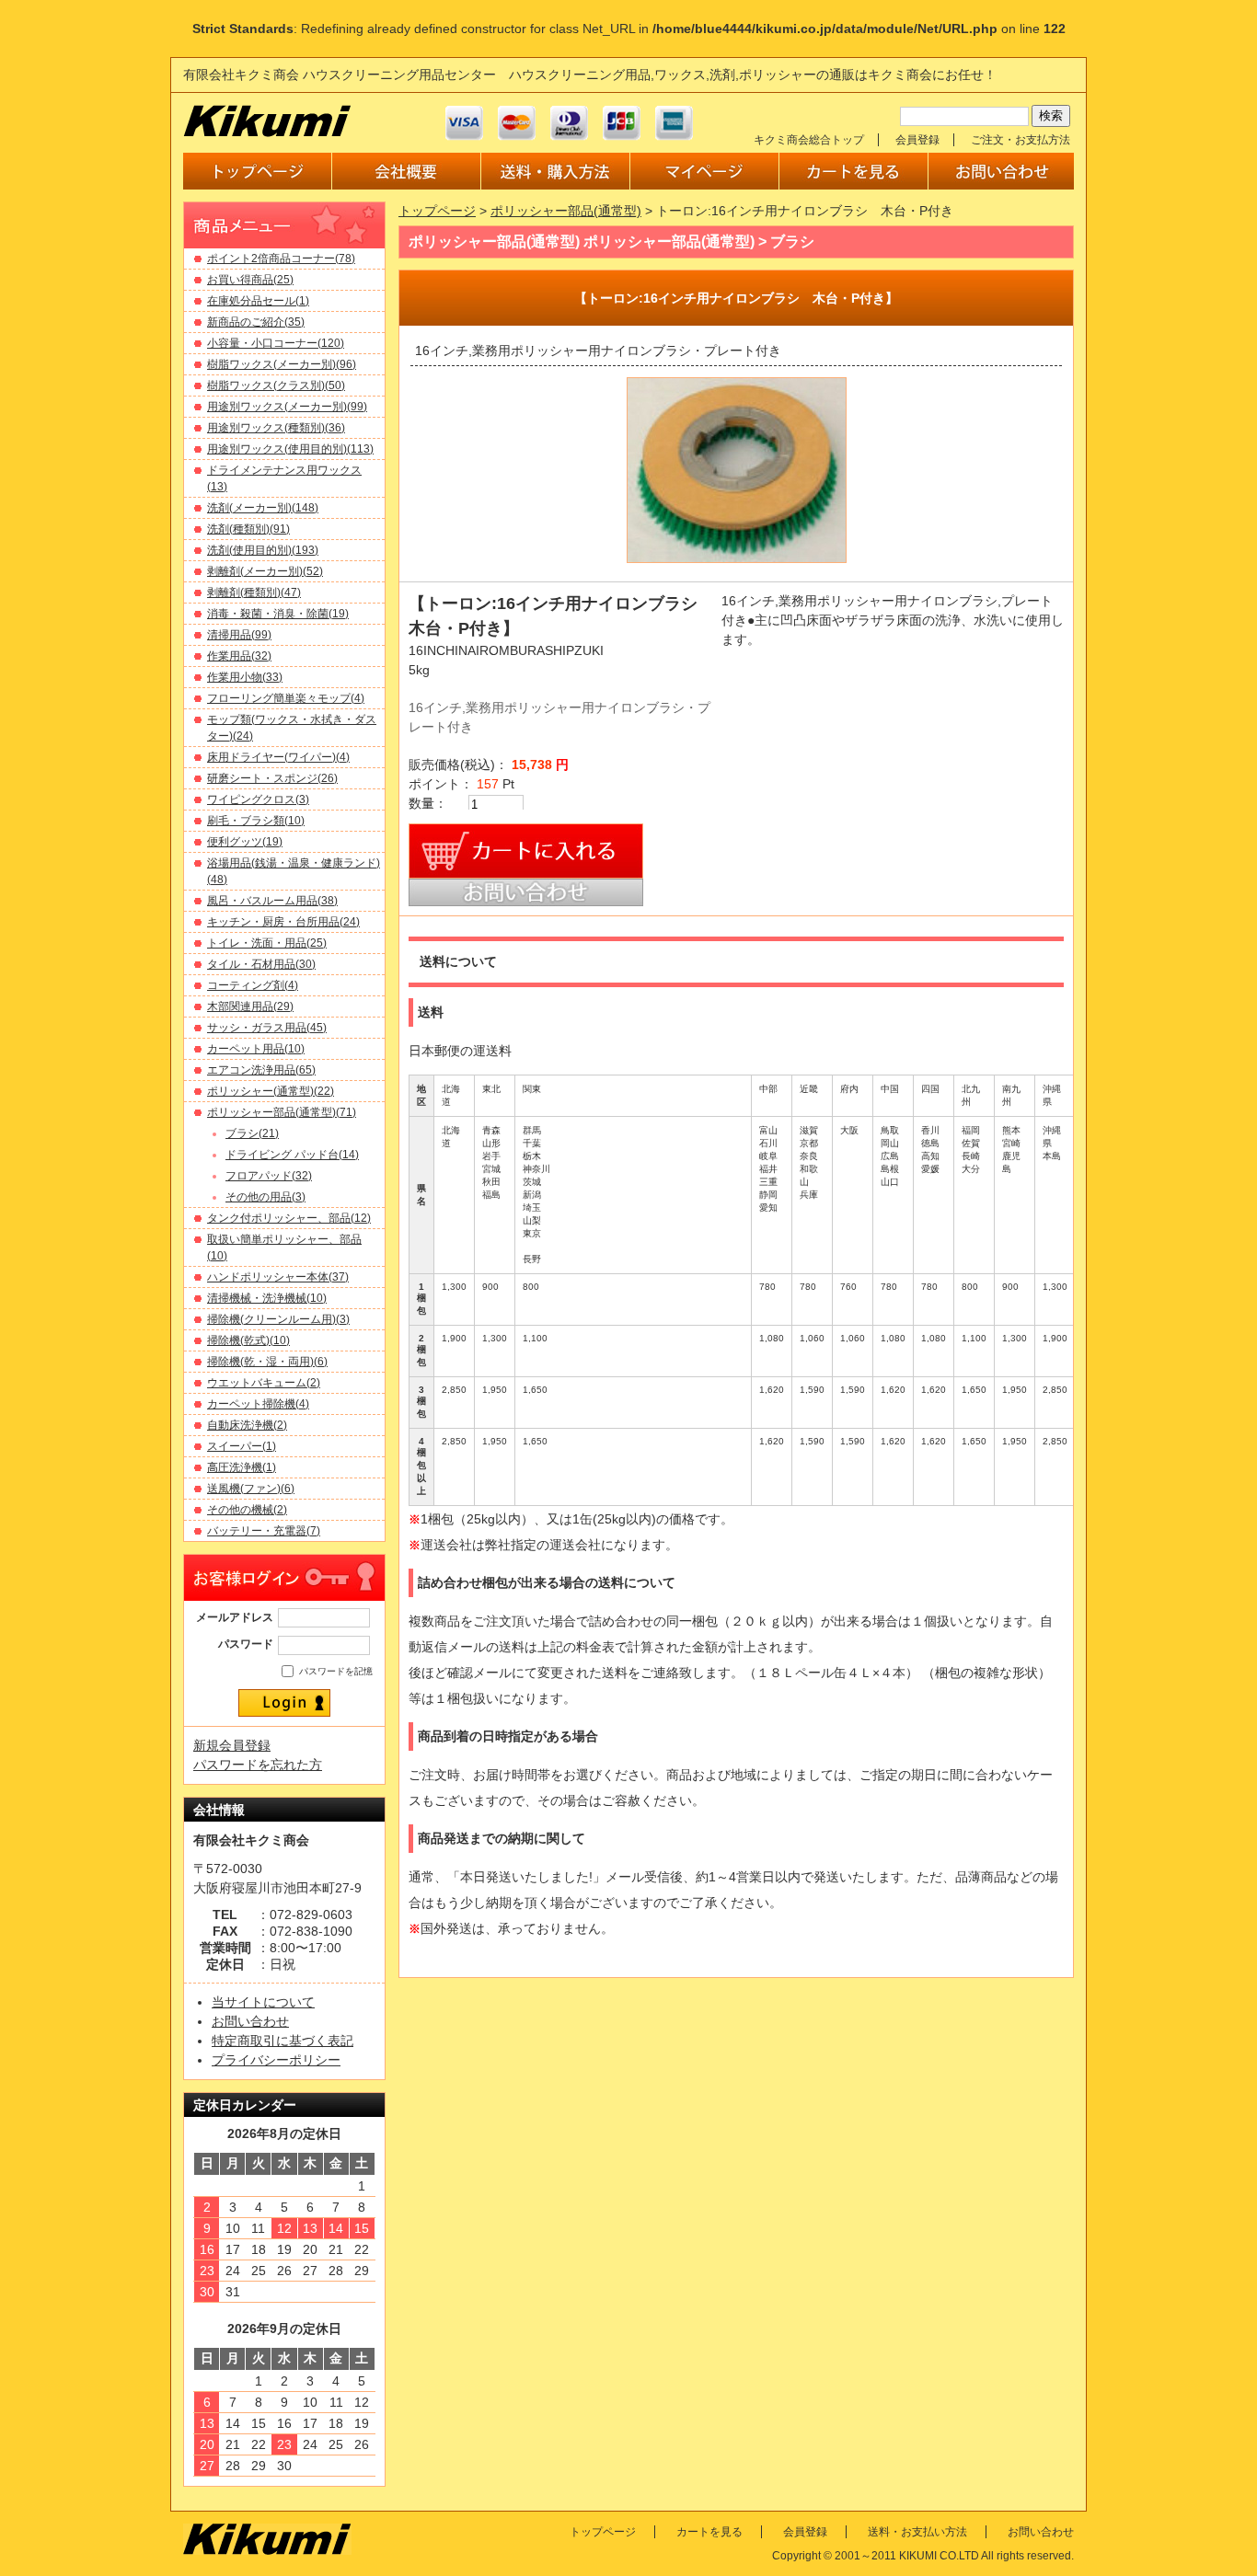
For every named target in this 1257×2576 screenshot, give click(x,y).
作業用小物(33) (245, 677)
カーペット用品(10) (256, 1049)
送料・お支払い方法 (917, 2532)
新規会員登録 (232, 1745)
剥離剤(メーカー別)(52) (265, 571)
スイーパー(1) (242, 1446)
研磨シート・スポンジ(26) (272, 778)
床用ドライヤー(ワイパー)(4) (278, 757)
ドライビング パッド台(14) (292, 1155)
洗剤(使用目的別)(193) (263, 550)
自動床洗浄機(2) (247, 1425)
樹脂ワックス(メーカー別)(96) (282, 364)
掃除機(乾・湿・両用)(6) (267, 1362)
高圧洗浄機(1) (242, 1467)
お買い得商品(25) (250, 280)
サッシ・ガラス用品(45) (267, 1028)
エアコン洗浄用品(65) (261, 1070)
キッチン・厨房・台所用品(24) (283, 922)
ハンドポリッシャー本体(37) (278, 1277)
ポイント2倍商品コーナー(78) (281, 259)
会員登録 (917, 140)
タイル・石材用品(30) (261, 964)
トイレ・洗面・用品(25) (267, 943)
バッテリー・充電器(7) (264, 1531)
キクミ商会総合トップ (809, 140)
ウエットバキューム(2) (264, 1383)
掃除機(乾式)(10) (248, 1340)
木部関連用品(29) (250, 1006)
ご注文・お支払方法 (1021, 140)
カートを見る (709, 2532)
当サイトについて (263, 2002)
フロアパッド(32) (269, 1176)
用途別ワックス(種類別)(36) (276, 428)
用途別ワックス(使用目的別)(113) (290, 449)
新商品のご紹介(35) (256, 322)
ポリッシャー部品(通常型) (566, 211)
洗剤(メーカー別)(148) (263, 508)
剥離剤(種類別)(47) (254, 592)
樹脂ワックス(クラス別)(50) (276, 385)
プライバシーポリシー (276, 2060)
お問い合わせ (250, 2021)
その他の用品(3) (265, 1197)
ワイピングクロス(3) (258, 799)
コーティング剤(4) (253, 985)
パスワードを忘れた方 (258, 1765)
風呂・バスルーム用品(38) (272, 901)
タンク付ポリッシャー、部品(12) (289, 1218)
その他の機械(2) (247, 1510)
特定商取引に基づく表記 (283, 2041)
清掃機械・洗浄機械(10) (267, 1298)
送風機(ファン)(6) (251, 1489)
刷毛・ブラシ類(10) (256, 821)
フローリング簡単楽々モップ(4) (286, 698)
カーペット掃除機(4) (258, 1404)
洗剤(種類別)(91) (248, 529)
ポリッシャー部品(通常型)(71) (282, 1112)
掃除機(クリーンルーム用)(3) (278, 1319)
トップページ (437, 211)
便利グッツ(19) (245, 842)
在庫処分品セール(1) (258, 301)
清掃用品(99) (239, 635)
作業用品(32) (239, 656)
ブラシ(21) (252, 1133)
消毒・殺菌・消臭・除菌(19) (278, 614)
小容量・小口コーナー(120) (276, 343)
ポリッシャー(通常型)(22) (271, 1091)
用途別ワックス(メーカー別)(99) (287, 407)
